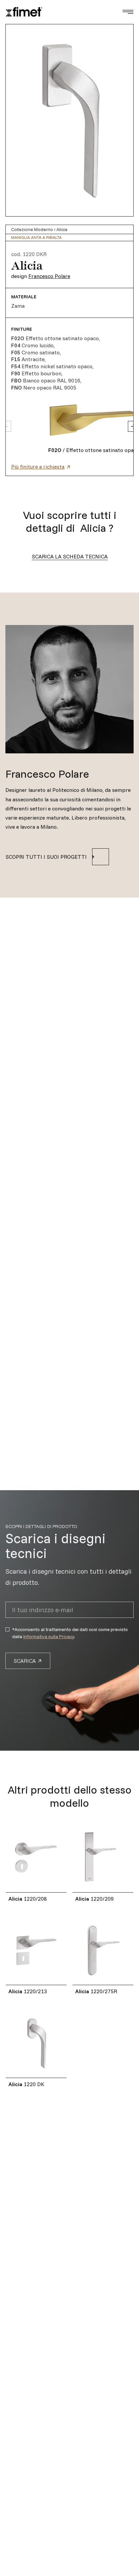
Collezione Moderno (32, 229)
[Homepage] (24, 12)
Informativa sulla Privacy (49, 1636)
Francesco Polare (49, 276)
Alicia (62, 229)
